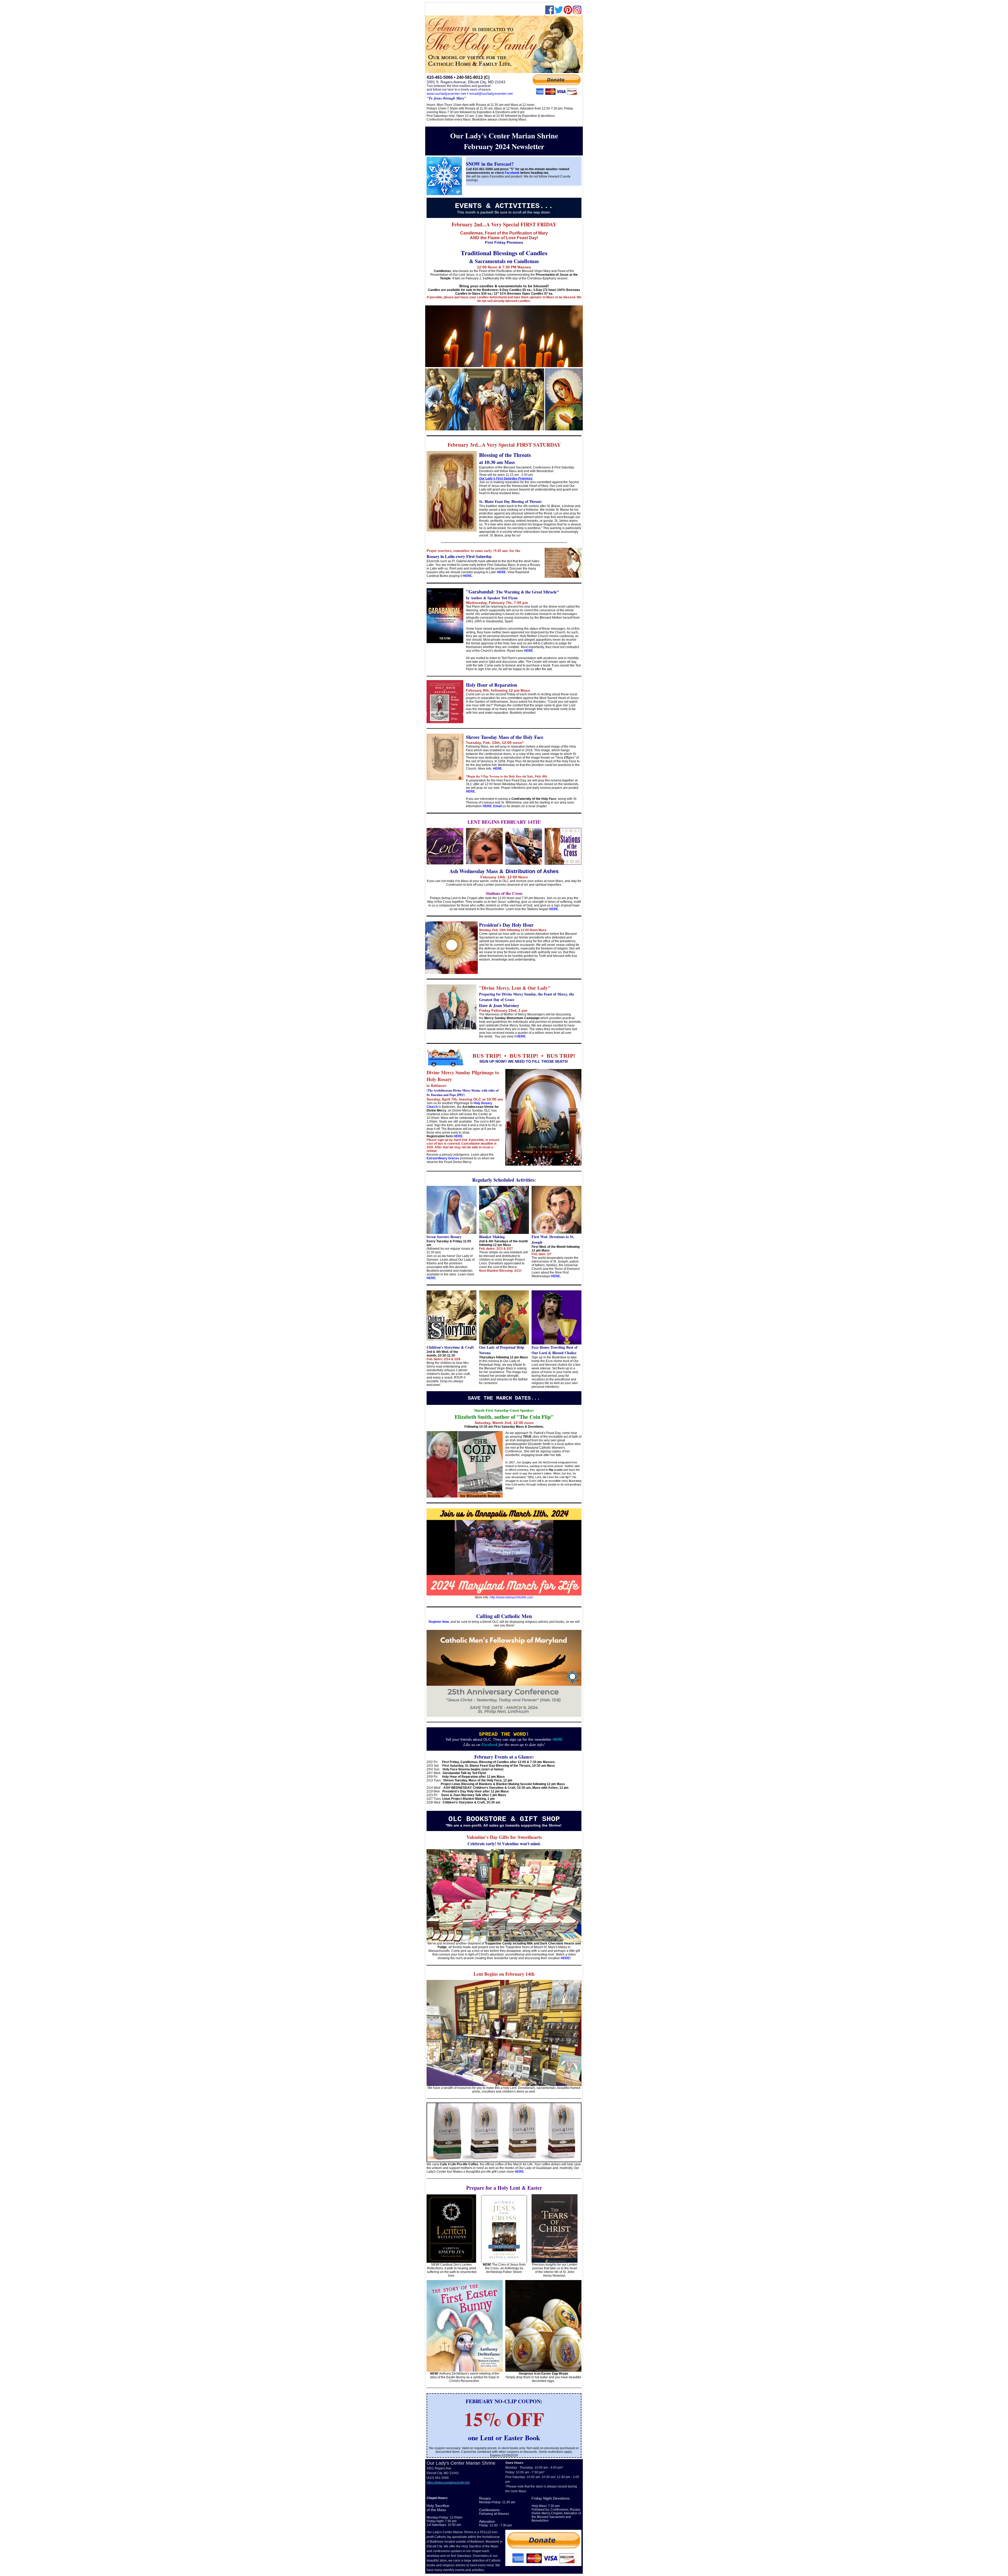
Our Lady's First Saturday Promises (506, 478)
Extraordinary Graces (443, 1158)
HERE (501, 572)
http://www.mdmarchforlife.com (511, 1597)
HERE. (471, 791)
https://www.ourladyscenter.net (448, 2483)
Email (497, 806)
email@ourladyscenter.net (491, 93)
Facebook (513, 173)
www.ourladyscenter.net (446, 93)
